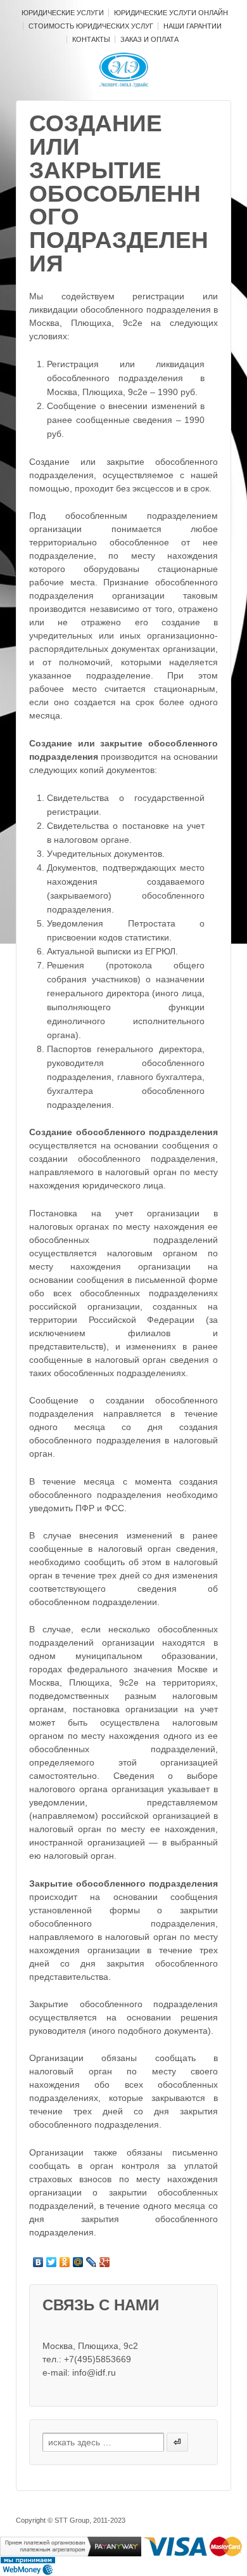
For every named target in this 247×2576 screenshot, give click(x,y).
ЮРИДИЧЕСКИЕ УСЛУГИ (63, 13)
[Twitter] (52, 2262)
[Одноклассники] (65, 2262)
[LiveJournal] (92, 2262)
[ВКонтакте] (38, 2262)
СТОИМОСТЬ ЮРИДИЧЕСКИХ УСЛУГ (91, 26)
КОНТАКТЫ (91, 39)
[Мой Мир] (78, 2262)
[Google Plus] (105, 2262)
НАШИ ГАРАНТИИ (193, 26)
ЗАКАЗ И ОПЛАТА (149, 39)
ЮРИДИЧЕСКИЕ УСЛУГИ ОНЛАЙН (171, 13)
